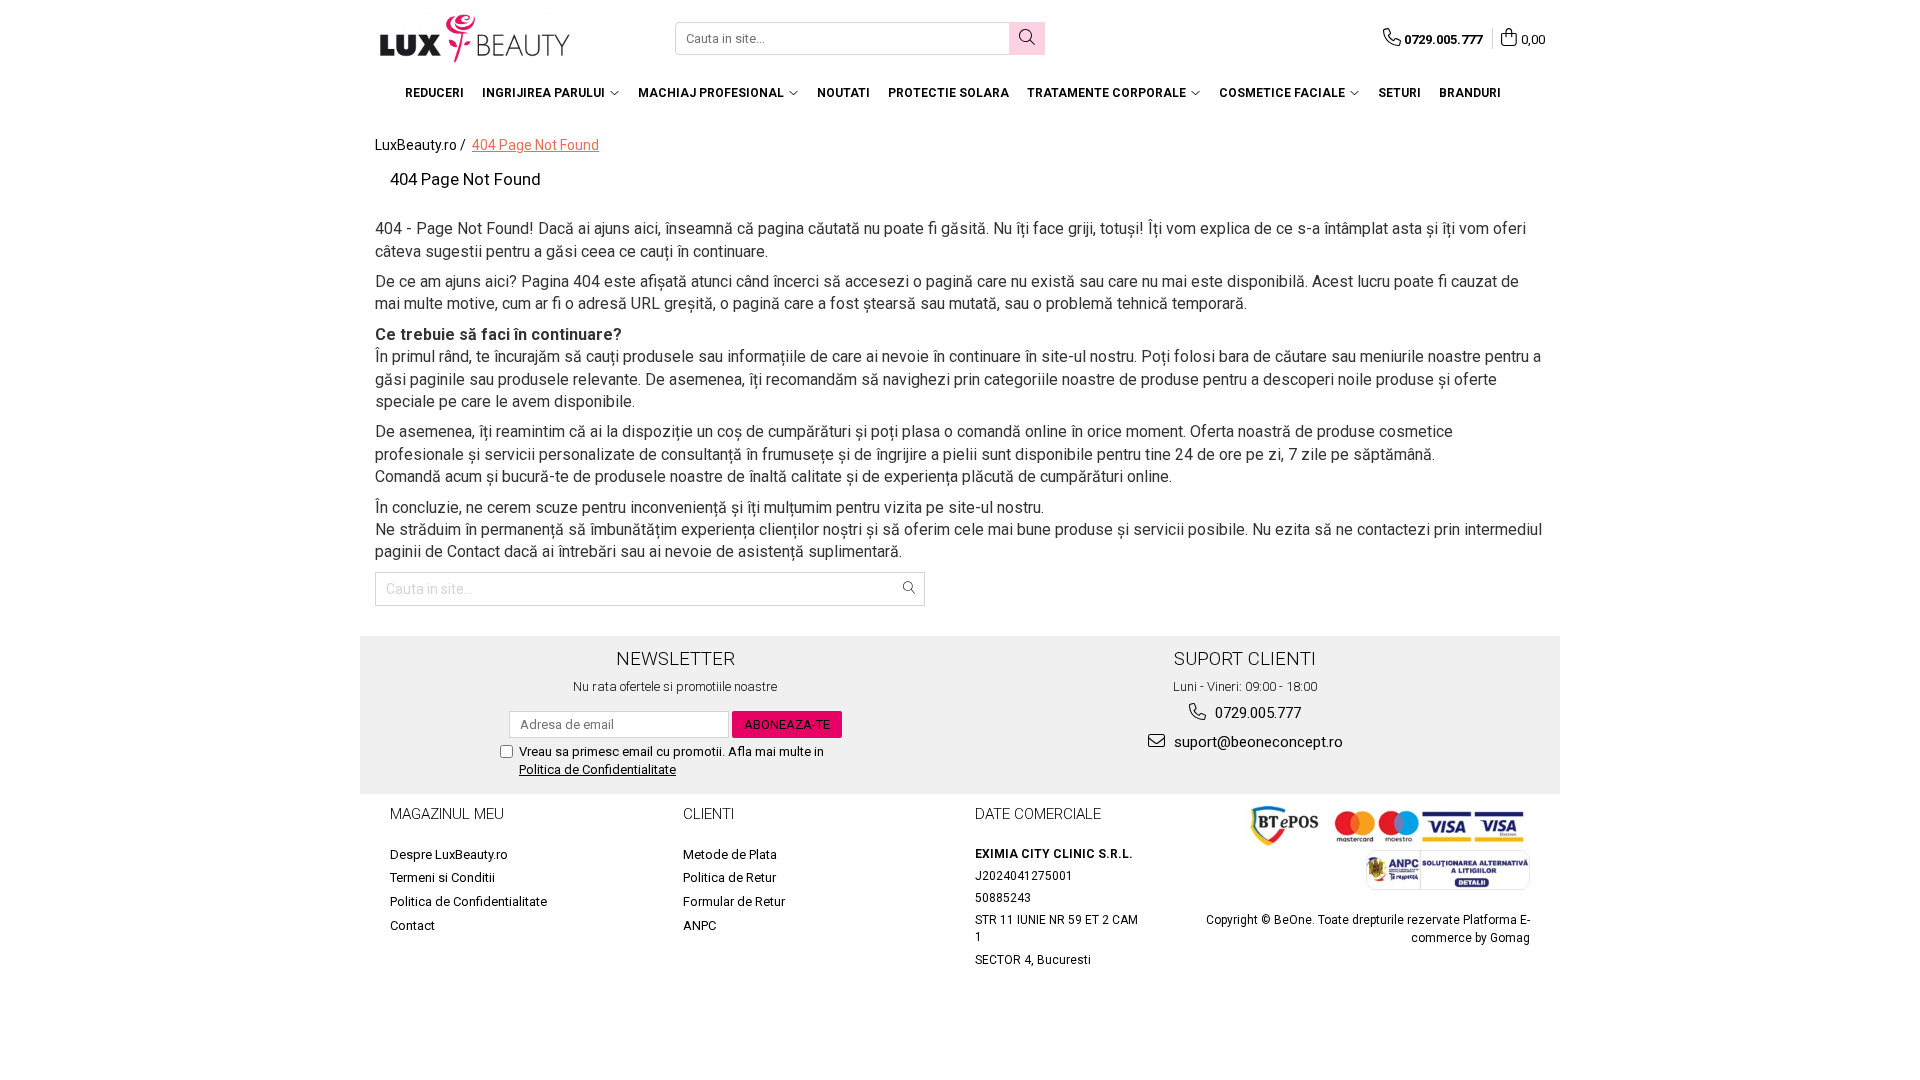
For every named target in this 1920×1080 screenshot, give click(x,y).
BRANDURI (1470, 93)
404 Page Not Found (535, 145)
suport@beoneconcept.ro (1256, 742)
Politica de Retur (729, 877)
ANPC (699, 925)
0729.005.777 (1256, 713)
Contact (412, 925)
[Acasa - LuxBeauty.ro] (475, 38)
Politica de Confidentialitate (597, 769)
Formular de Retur (734, 901)
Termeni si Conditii (442, 877)
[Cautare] (1027, 38)
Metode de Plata (730, 854)
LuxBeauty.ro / (422, 145)
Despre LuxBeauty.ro (449, 854)
